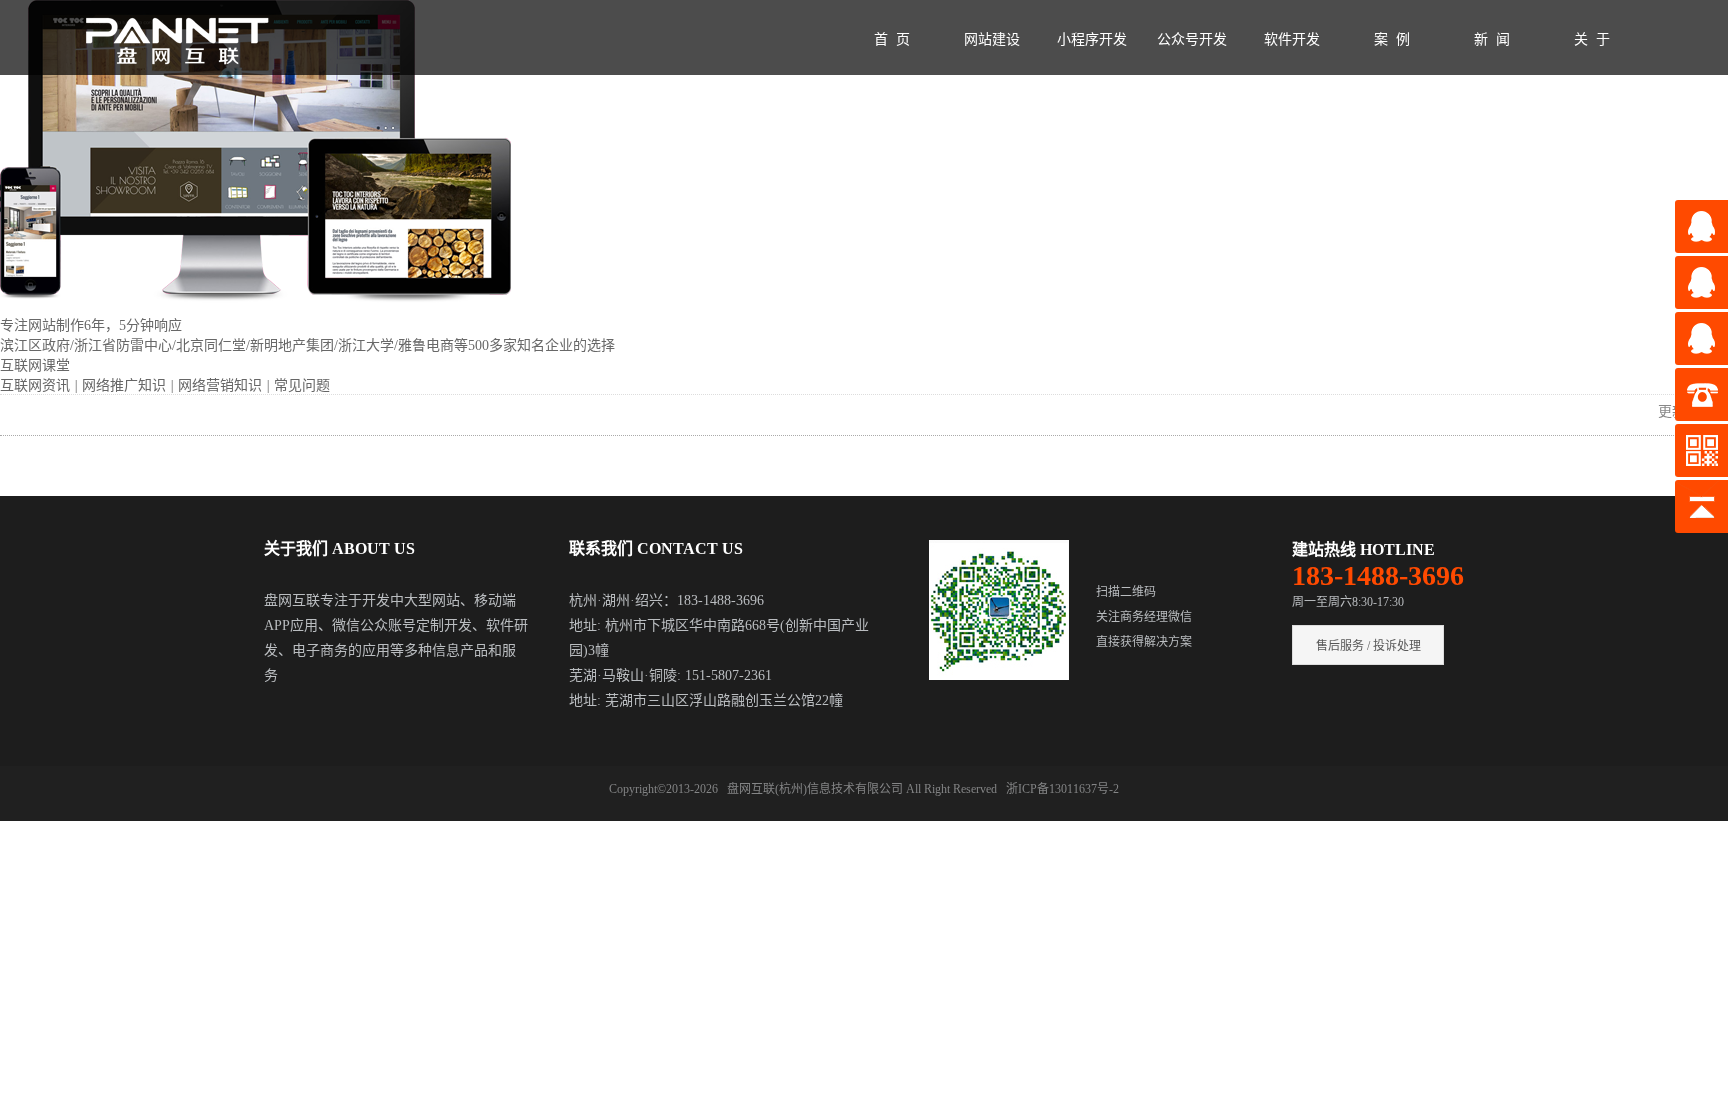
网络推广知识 (126, 385)
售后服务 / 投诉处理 (1368, 646)
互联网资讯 (37, 385)
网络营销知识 (222, 385)
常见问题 (302, 385)
